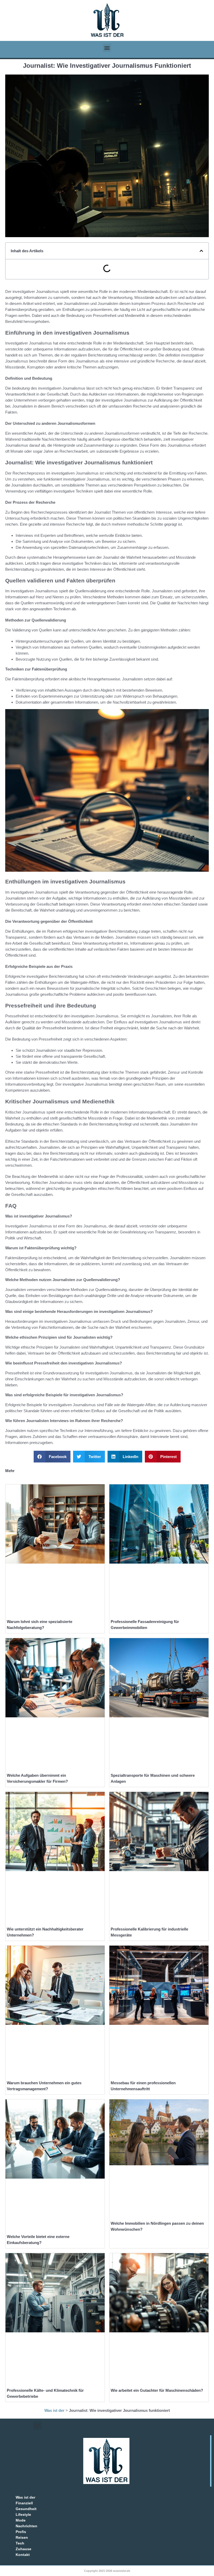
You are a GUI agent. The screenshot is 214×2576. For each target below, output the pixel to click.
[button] (107, 48)
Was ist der (54, 2410)
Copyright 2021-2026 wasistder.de (107, 2571)
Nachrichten (26, 2526)
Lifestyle (23, 2514)
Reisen (22, 2537)
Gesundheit (26, 2509)
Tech (20, 2543)
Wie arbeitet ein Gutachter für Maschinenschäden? (157, 2390)
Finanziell (24, 2503)
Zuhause (23, 2549)
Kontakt (23, 2555)
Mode (21, 2520)
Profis (21, 2532)
